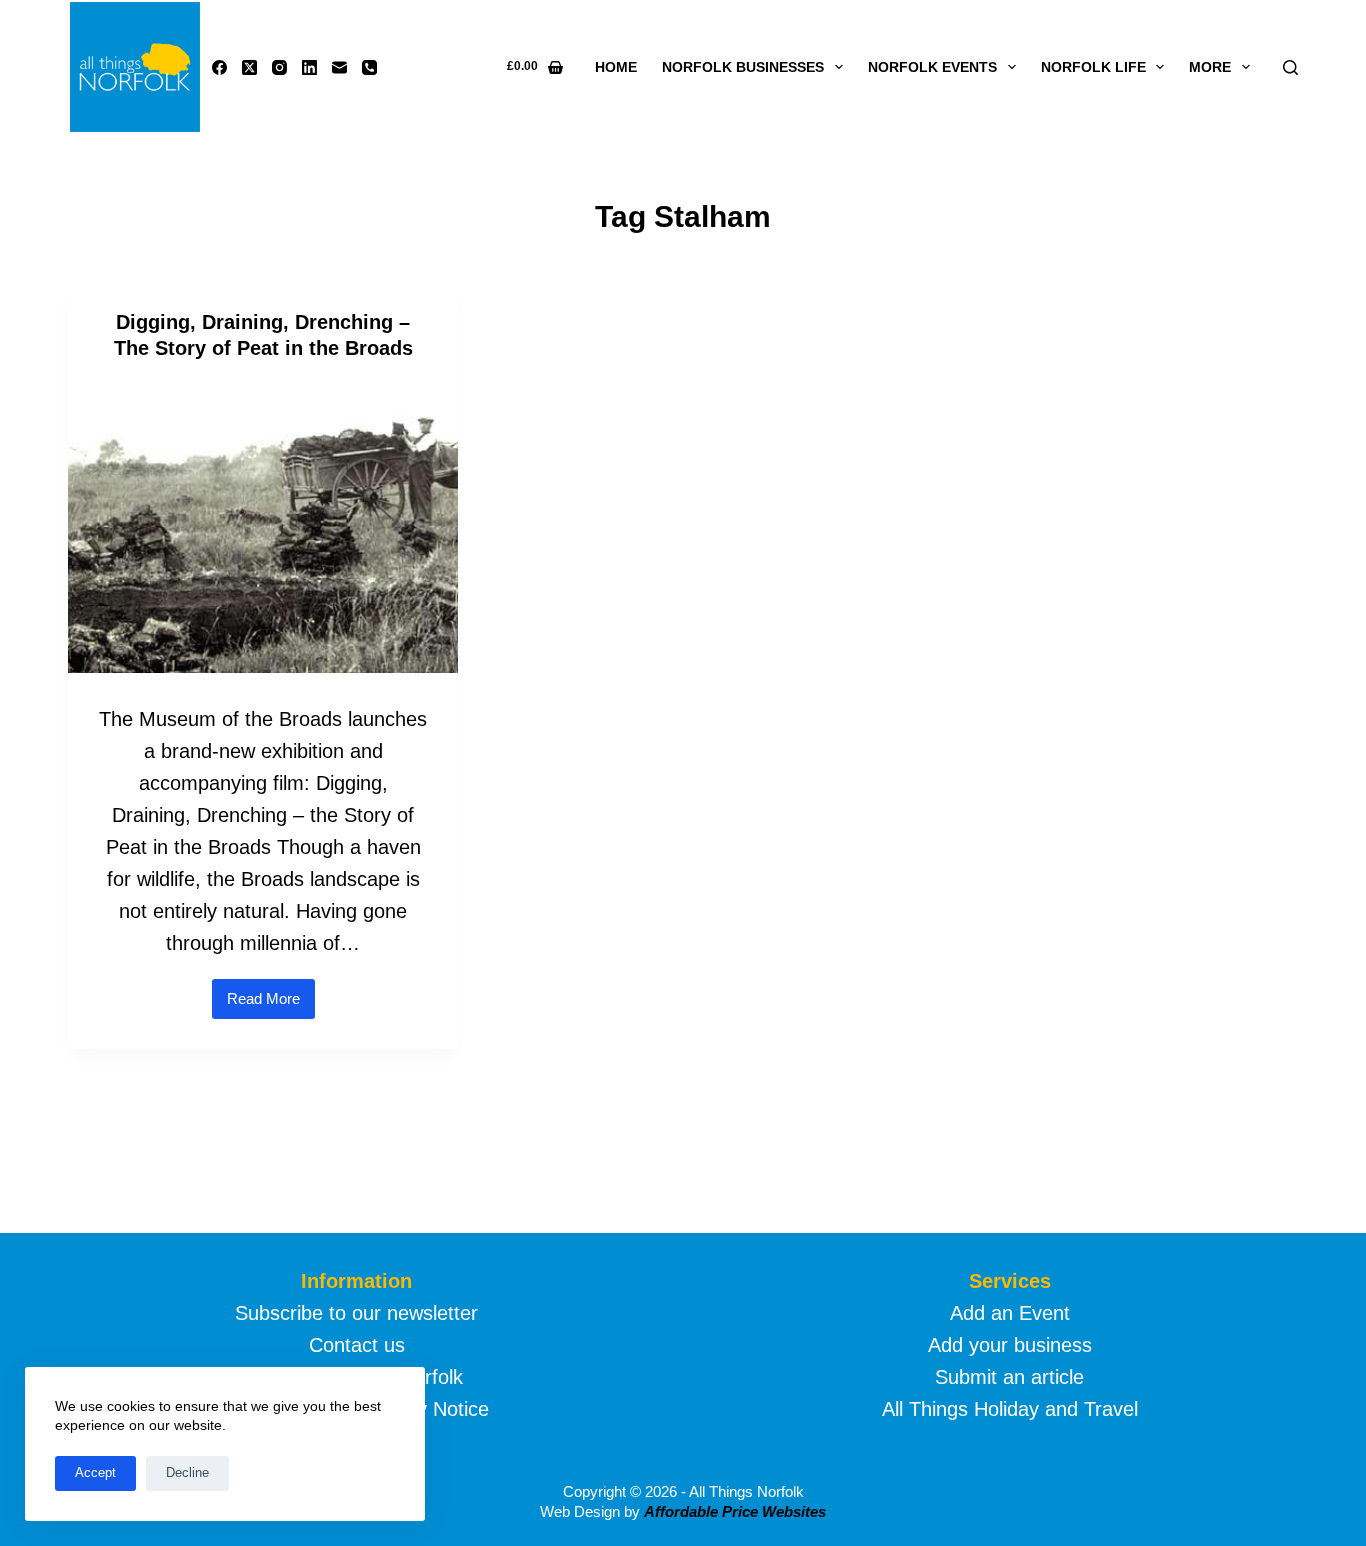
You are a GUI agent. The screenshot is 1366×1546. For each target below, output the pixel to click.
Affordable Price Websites (735, 1511)
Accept (95, 1472)
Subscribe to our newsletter (356, 1313)
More (1210, 67)
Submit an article (1009, 1377)
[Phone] (369, 67)
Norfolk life (1093, 67)
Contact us (357, 1345)
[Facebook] (219, 67)
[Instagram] (279, 67)
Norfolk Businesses (743, 67)
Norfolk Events (932, 67)
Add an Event (1010, 1313)
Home (616, 67)
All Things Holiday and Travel (1010, 1409)
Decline (187, 1472)
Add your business (1010, 1345)
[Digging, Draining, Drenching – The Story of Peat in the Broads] (263, 527)
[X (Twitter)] (249, 67)
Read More (271, 1004)
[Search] (1290, 67)
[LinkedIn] (309, 67)
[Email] (339, 67)
